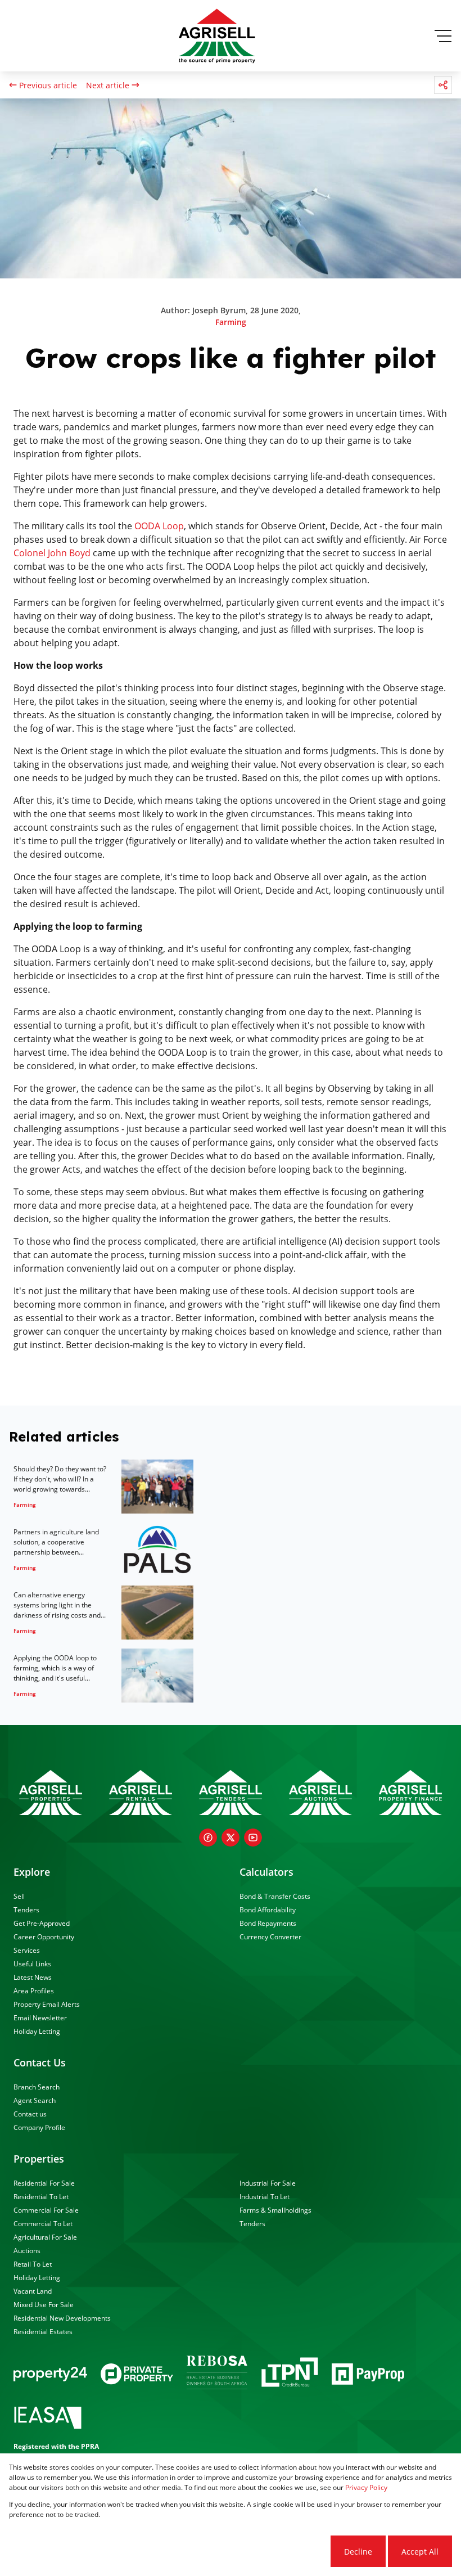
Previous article (48, 85)
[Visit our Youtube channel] (253, 1838)
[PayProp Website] (368, 2374)
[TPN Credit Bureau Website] (290, 2374)
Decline (358, 2552)
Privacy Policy (366, 2487)
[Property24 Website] (50, 2374)
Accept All (420, 2552)
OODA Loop (159, 526)
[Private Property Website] (137, 2374)
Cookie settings (286, 2552)
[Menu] (443, 36)
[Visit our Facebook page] (208, 1838)
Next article (108, 85)
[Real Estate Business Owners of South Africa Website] (217, 2374)
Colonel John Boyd (52, 553)
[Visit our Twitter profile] (231, 1838)
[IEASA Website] (48, 2419)
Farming (231, 322)
